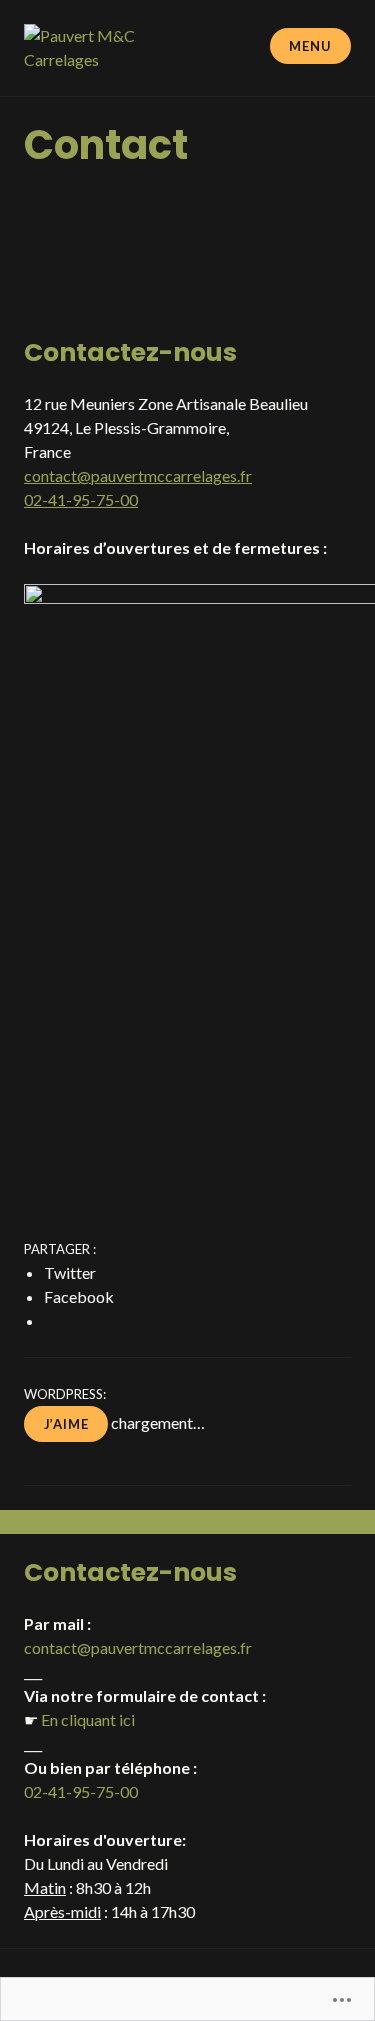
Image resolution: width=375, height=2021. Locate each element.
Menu (310, 46)
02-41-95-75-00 (81, 499)
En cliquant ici (88, 1719)
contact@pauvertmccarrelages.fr (138, 475)
